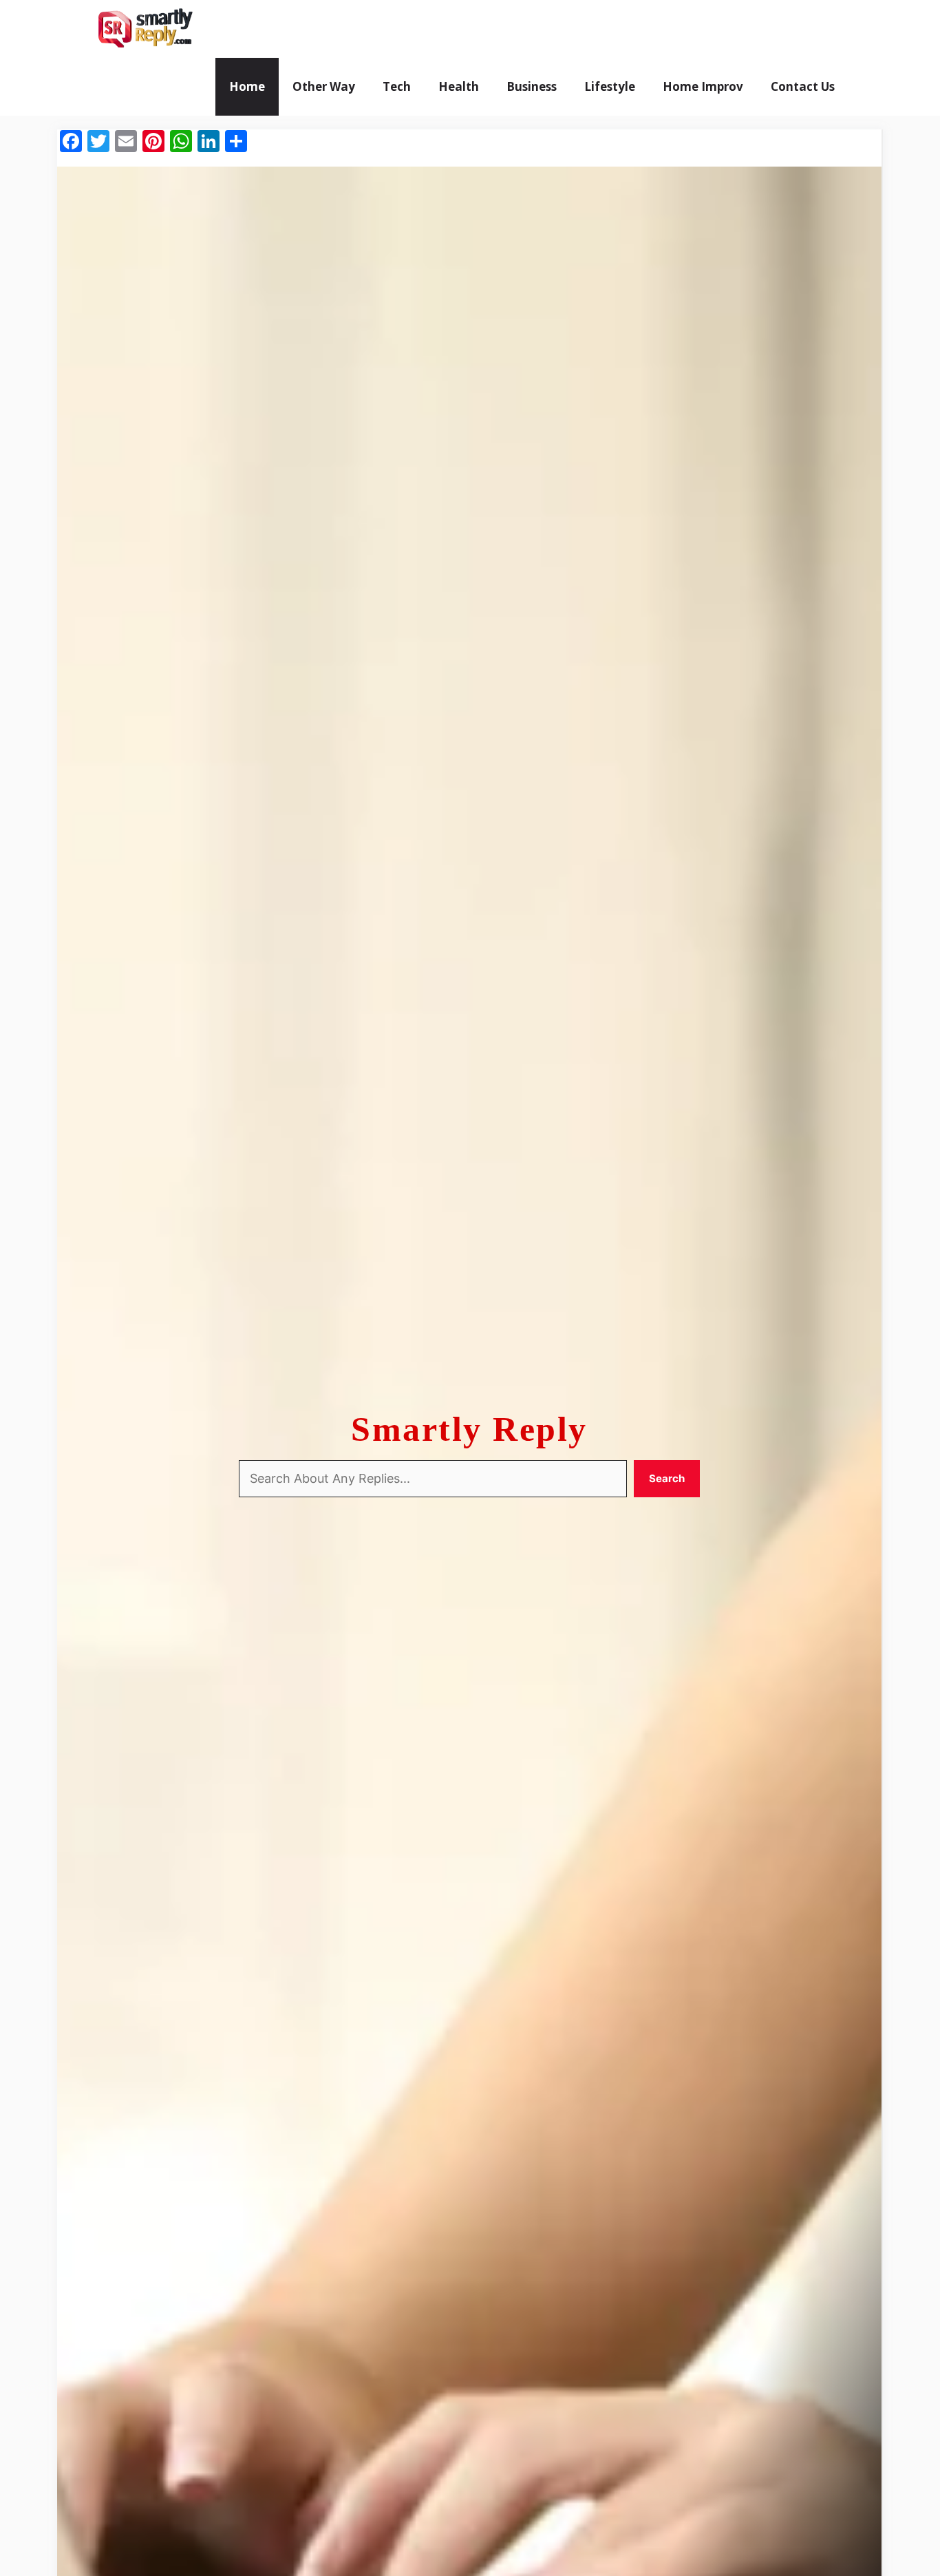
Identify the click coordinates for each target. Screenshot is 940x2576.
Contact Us (803, 86)
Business (532, 86)
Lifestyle (610, 86)
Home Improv (703, 86)
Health (459, 86)
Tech (397, 86)
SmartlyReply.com (282, 29)
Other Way (324, 86)
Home (247, 86)
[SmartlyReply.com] (145, 29)
